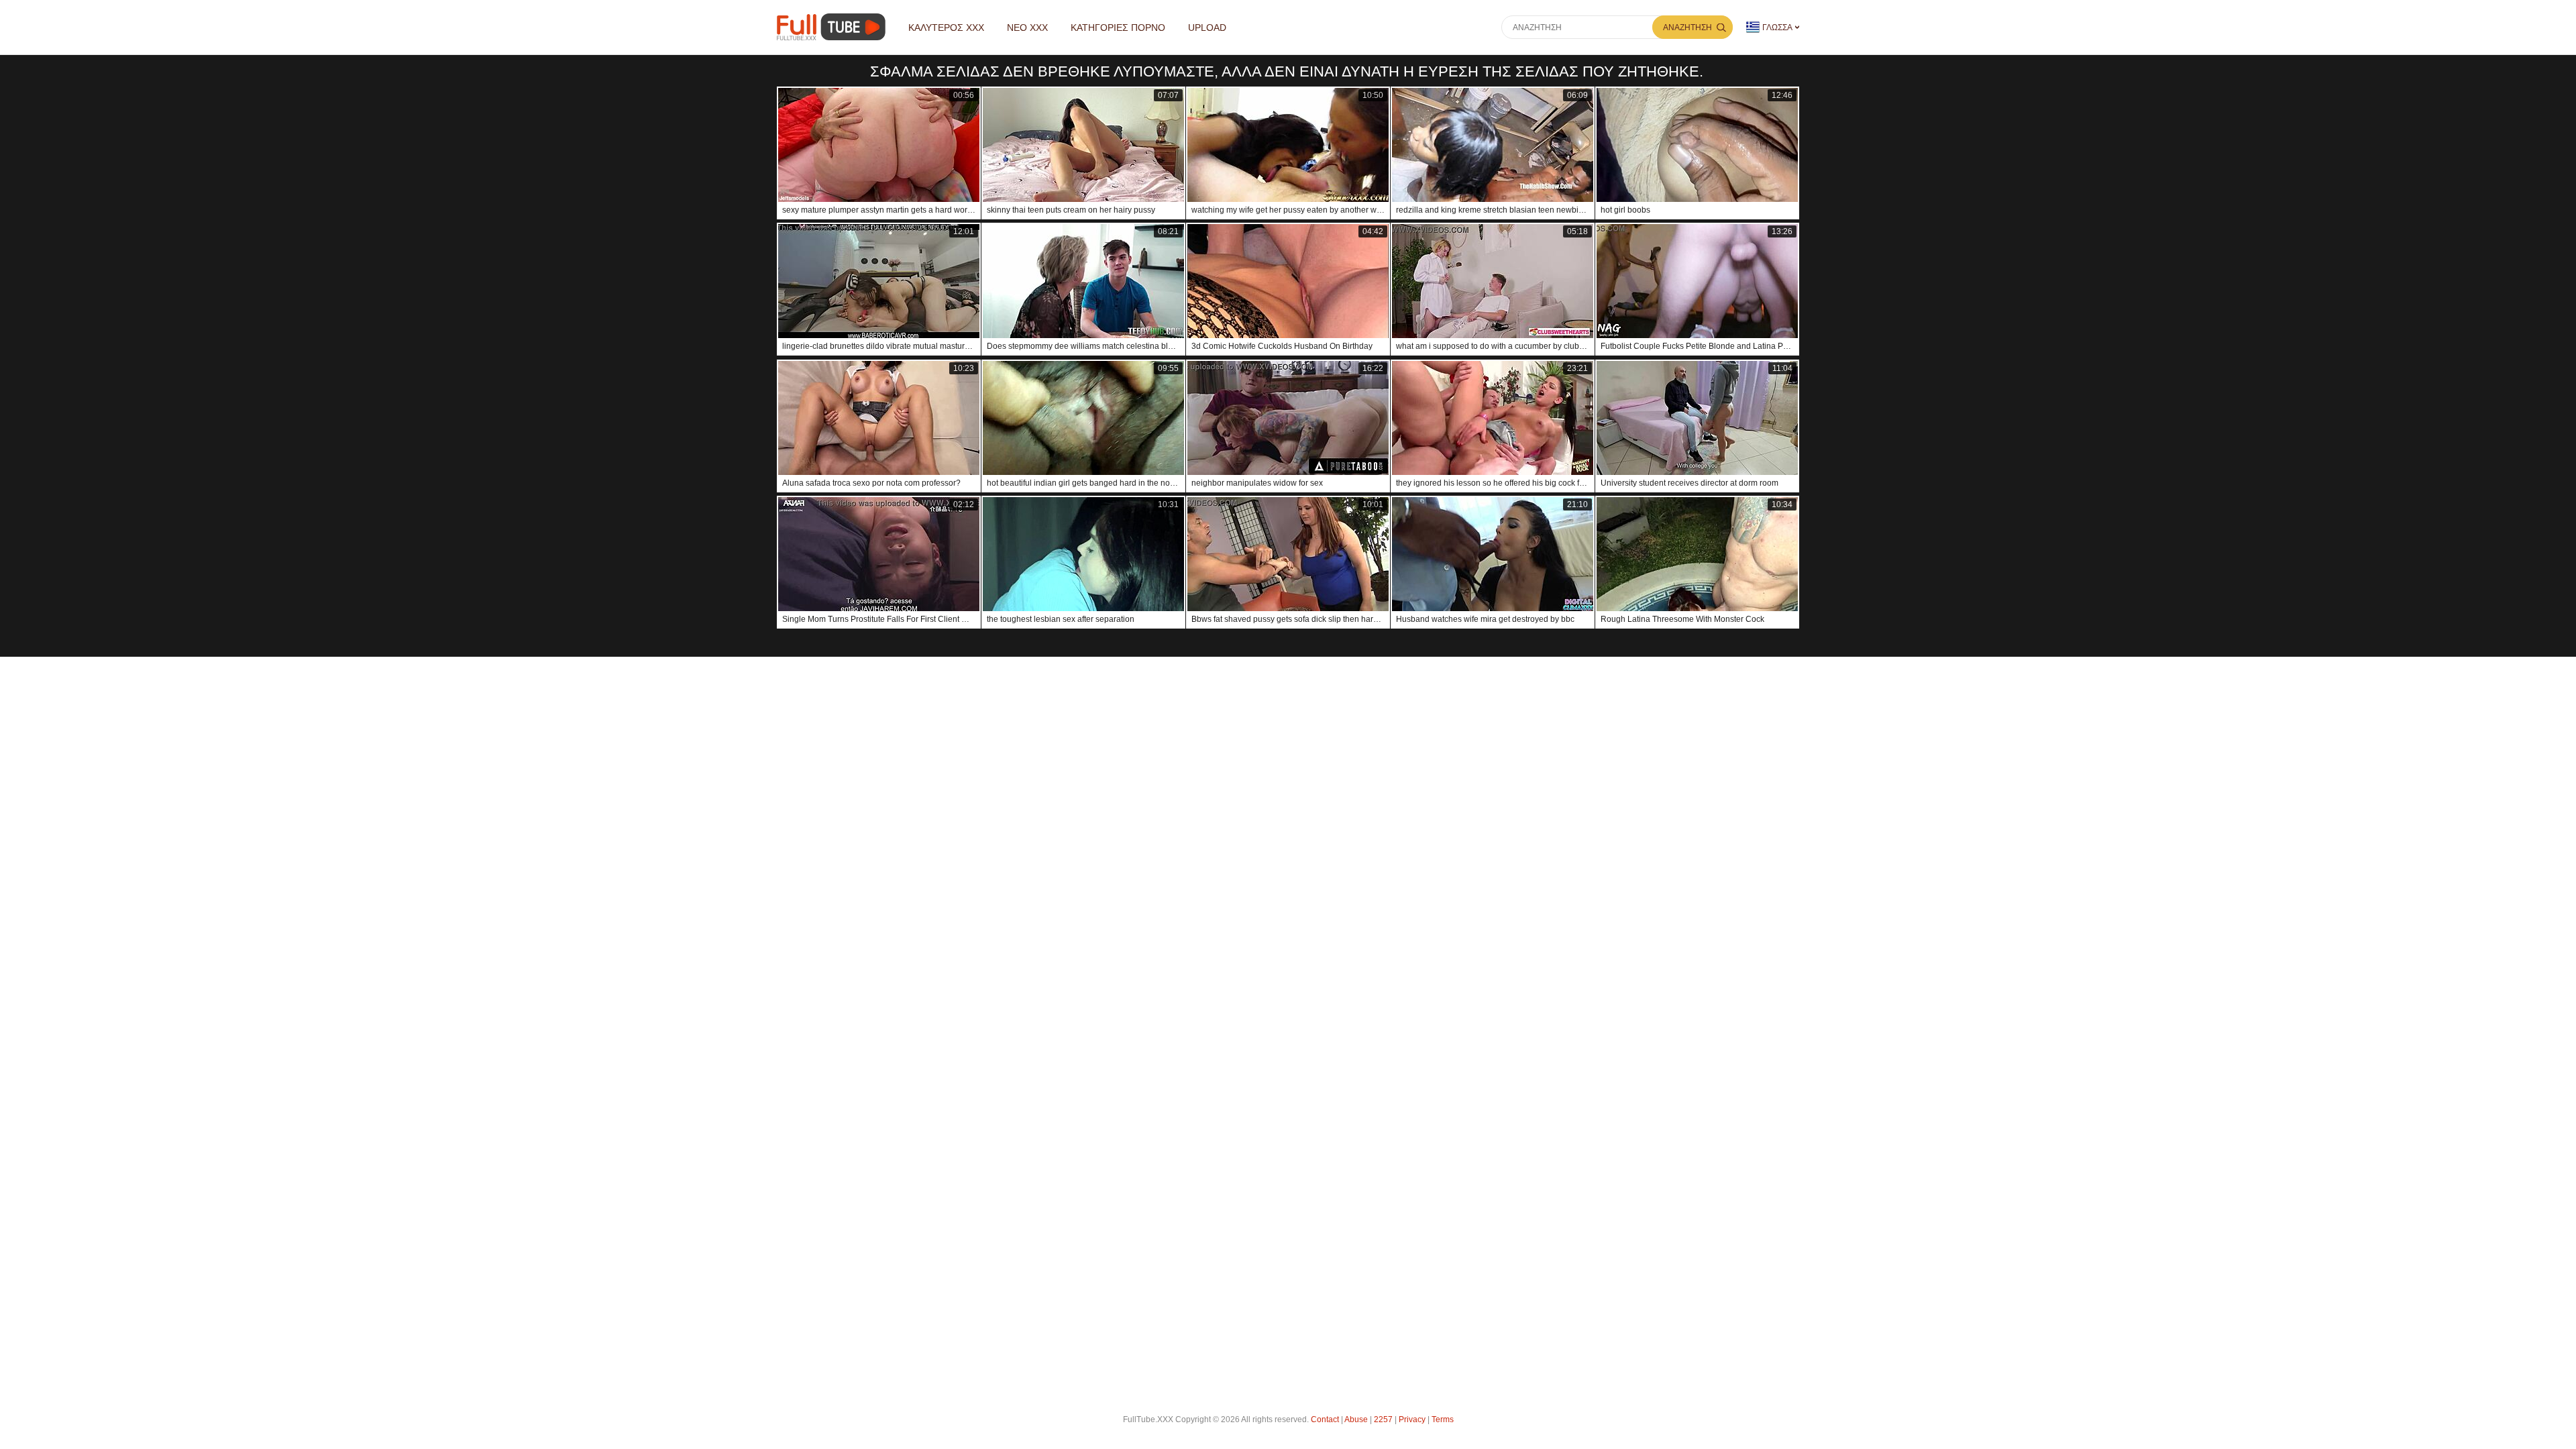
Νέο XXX (1027, 28)
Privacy (1412, 1419)
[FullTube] (834, 27)
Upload (1207, 28)
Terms (1443, 1419)
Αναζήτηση (1687, 28)
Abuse (1356, 1419)
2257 (1383, 1419)
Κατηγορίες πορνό (1118, 28)
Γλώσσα (1777, 28)
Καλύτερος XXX (946, 28)
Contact (1325, 1419)
